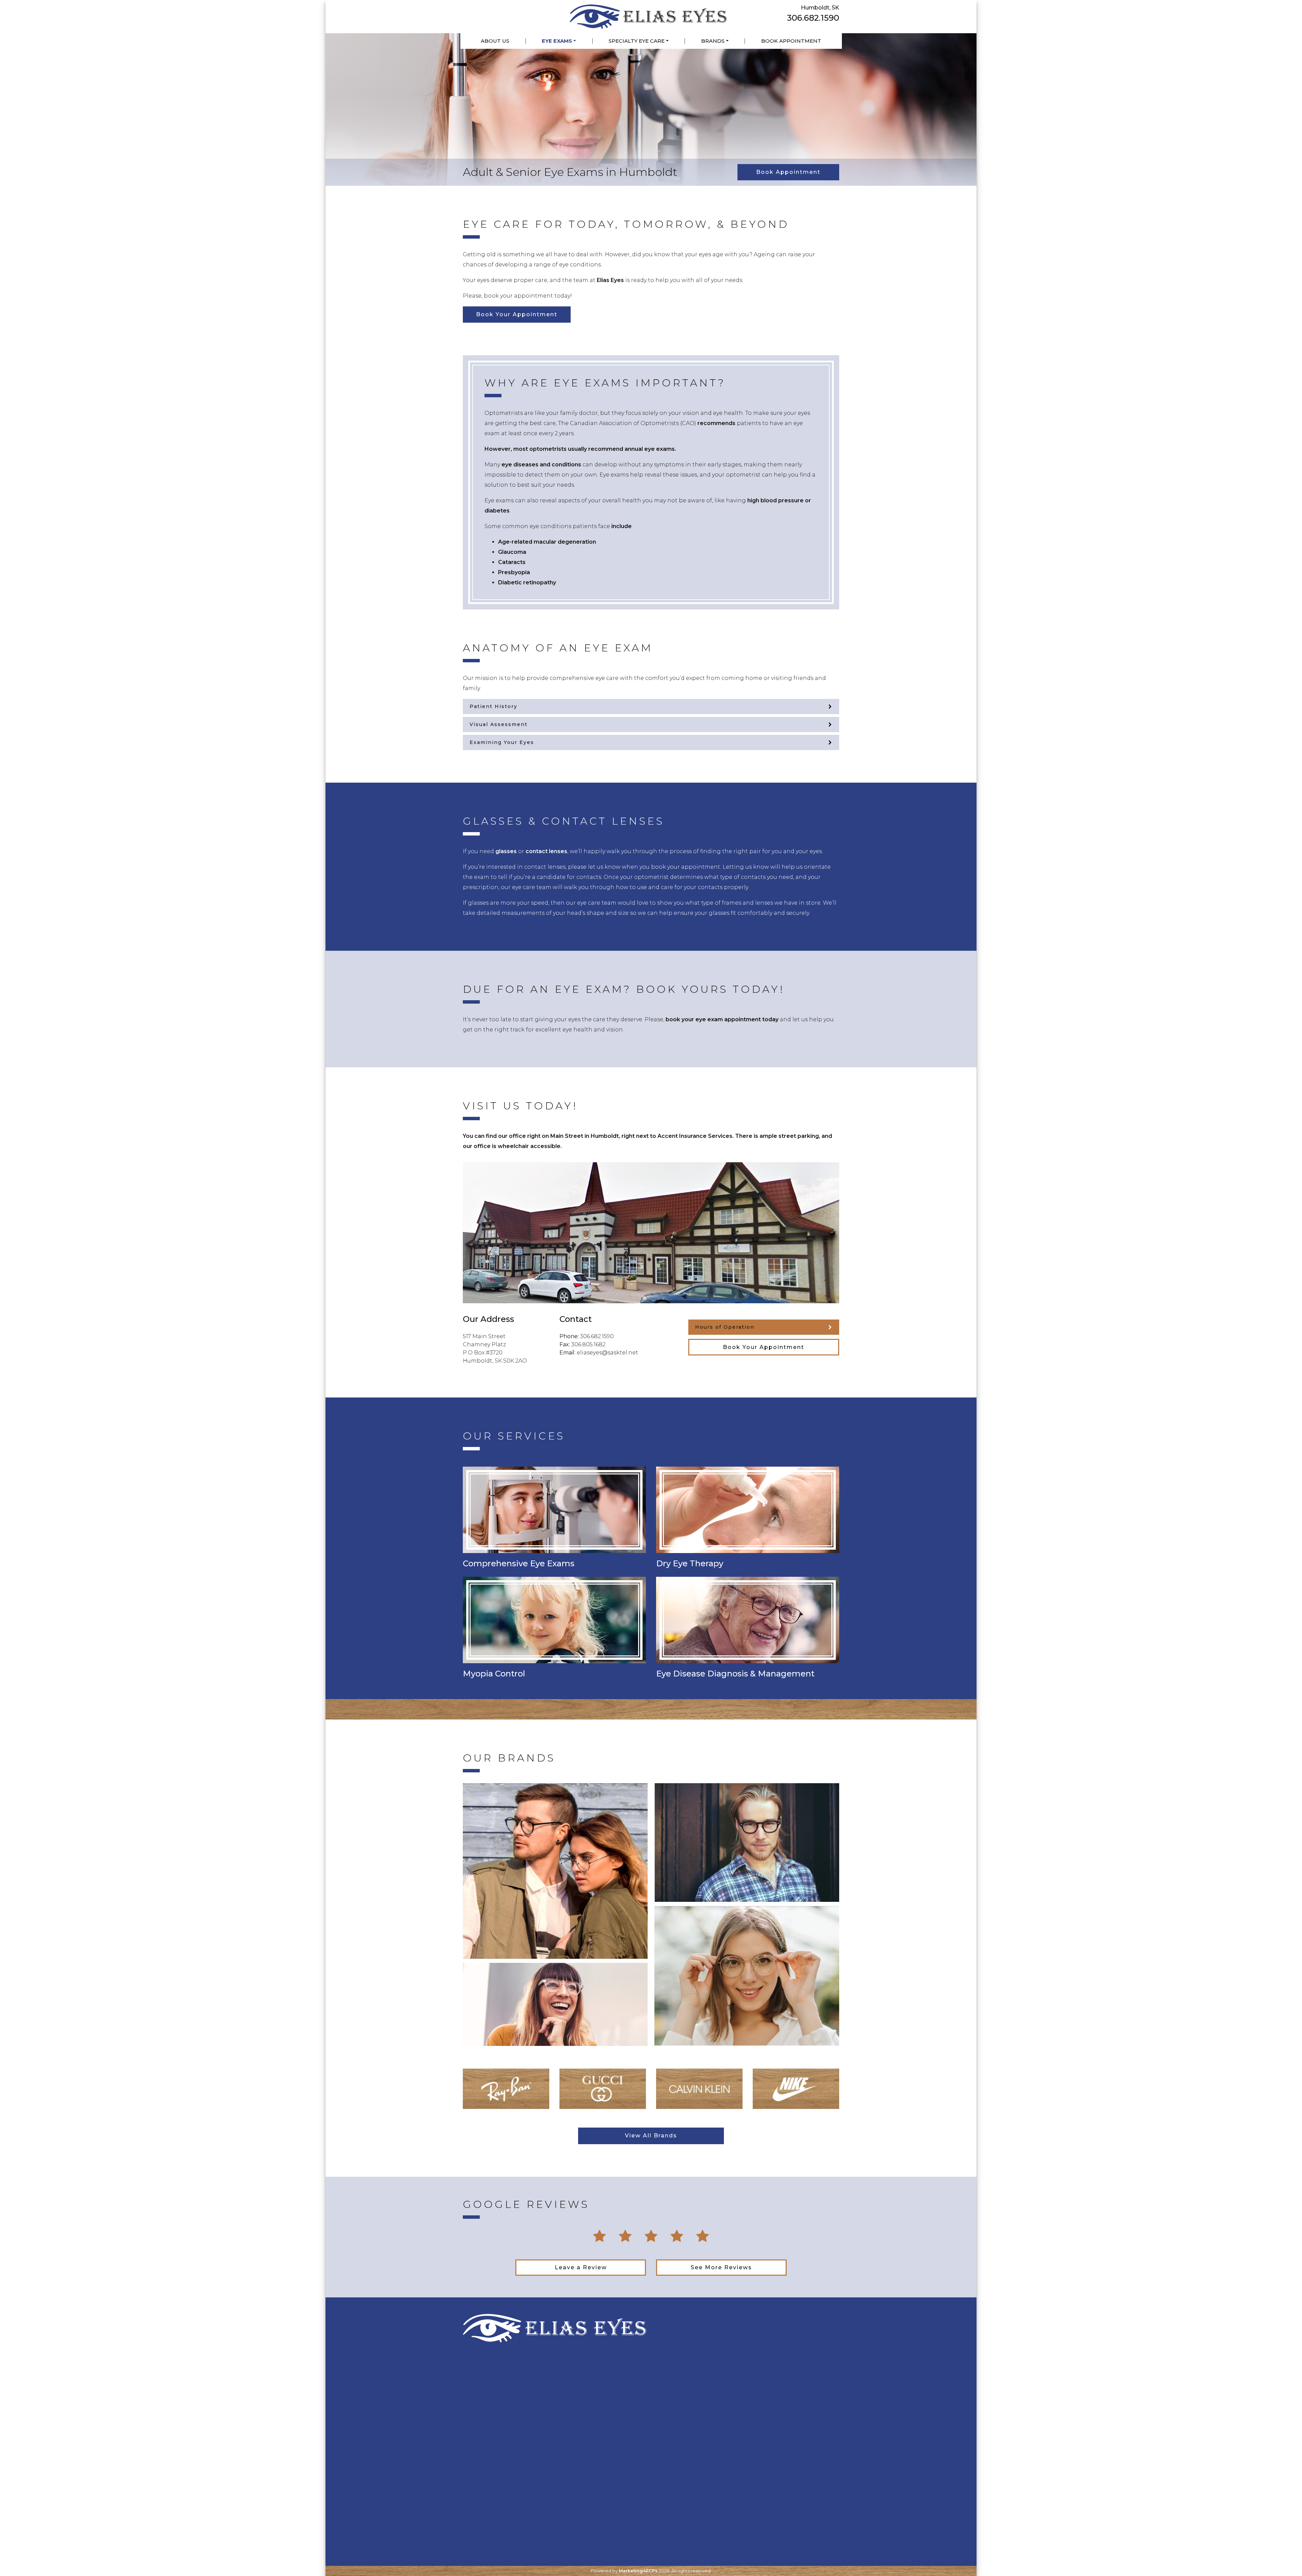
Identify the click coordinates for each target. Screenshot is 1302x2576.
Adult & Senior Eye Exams (595, 2384)
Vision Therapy (677, 2410)
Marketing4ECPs (638, 2571)
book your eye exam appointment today (722, 1019)
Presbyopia (514, 572)
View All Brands (651, 2136)
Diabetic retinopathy (527, 582)
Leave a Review (581, 2267)
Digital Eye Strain (681, 2446)
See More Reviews (721, 2267)
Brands (713, 41)
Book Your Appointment (517, 314)
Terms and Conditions (494, 2423)
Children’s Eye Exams (589, 2397)
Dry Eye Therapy (679, 2384)
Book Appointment (791, 41)
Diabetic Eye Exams (587, 2410)
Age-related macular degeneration (547, 542)
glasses (506, 851)
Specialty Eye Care (637, 41)
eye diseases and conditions (541, 465)
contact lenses (546, 851)
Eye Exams (557, 41)
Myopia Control (678, 2397)
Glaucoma (512, 552)
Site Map (475, 2397)
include (622, 526)
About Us (495, 41)
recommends (716, 423)
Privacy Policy (482, 2410)
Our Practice (480, 2384)
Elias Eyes (610, 280)
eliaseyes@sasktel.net (607, 1353)
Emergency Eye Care (788, 2392)
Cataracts (512, 562)
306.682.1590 (813, 18)
